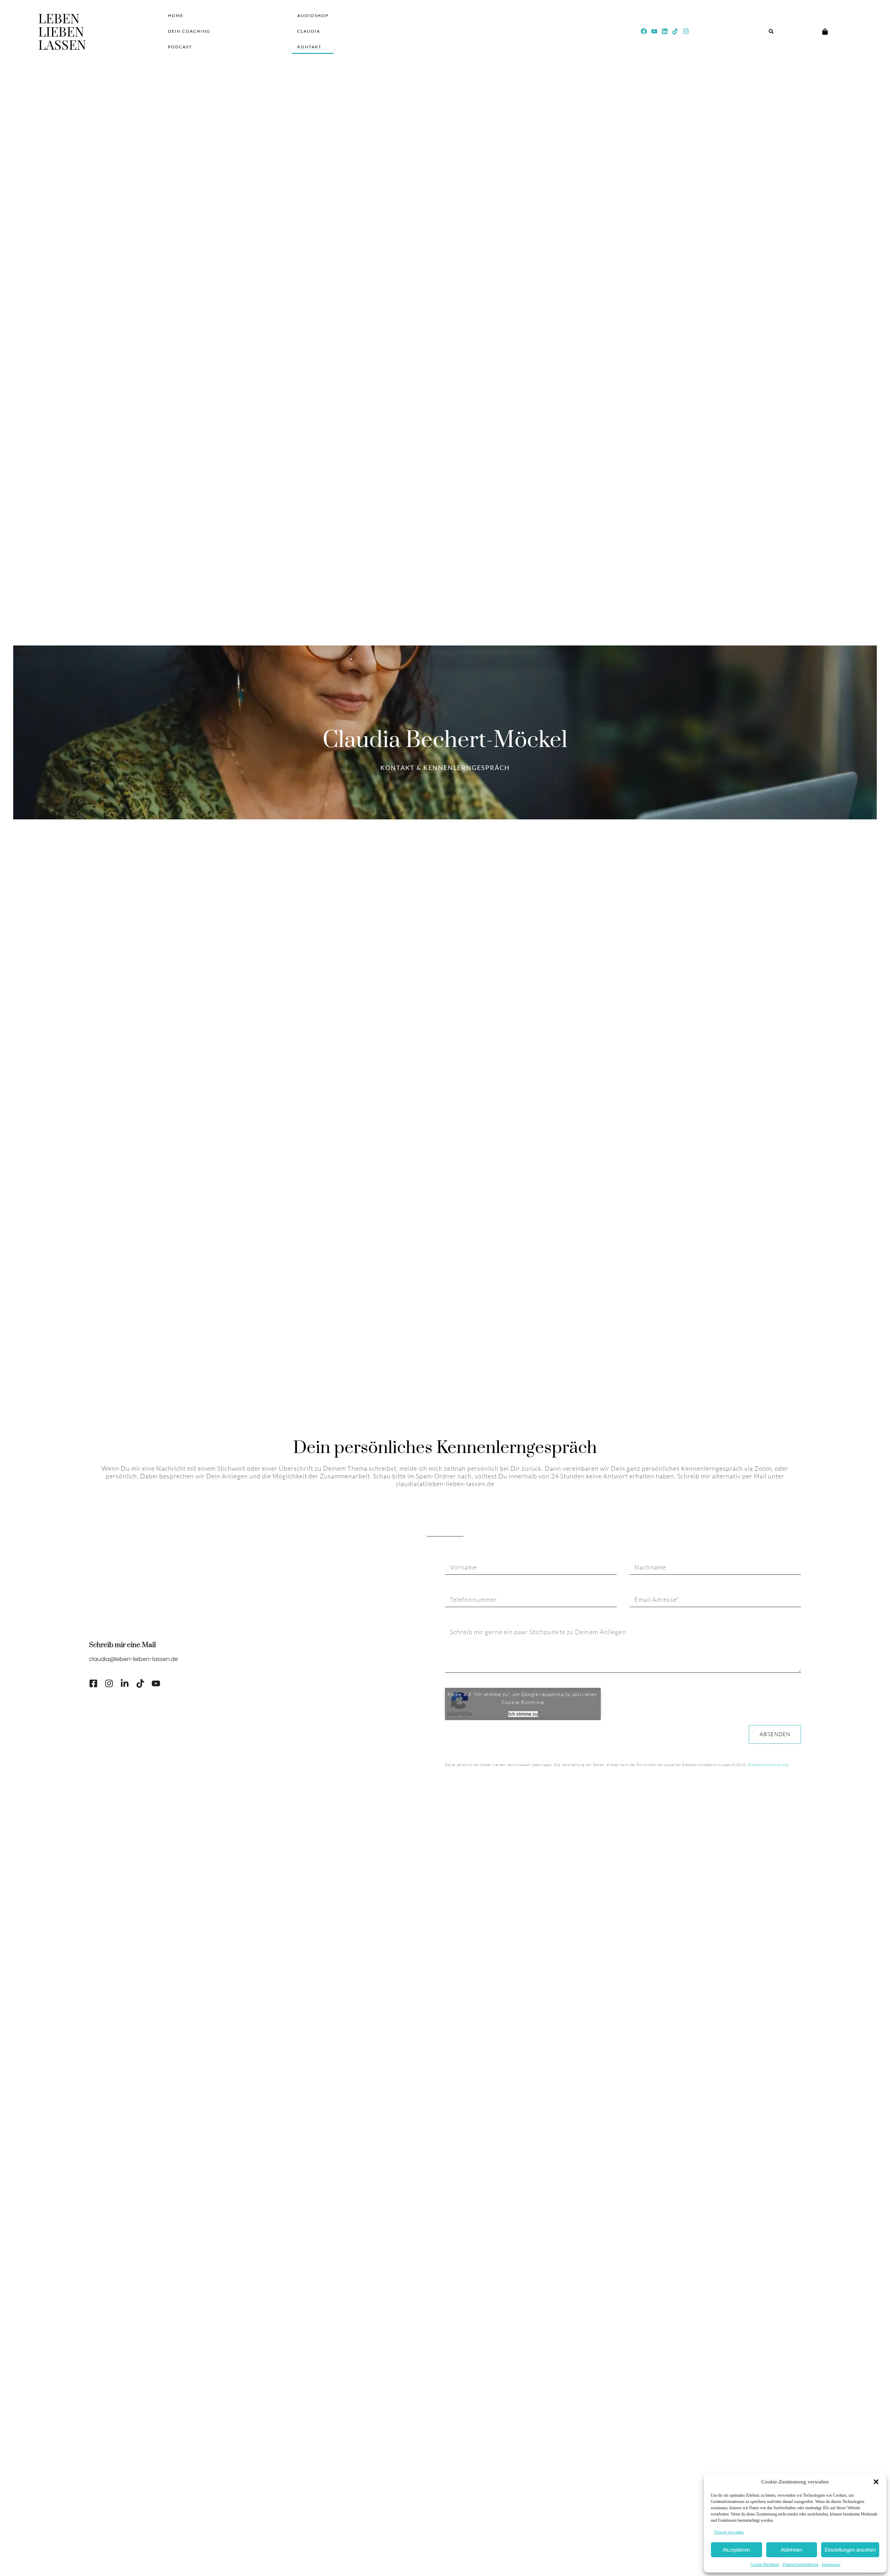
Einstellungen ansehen (850, 2550)
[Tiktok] (675, 31)
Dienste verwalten (729, 2532)
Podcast (180, 47)
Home (176, 15)
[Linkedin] (665, 31)
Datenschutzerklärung (800, 2565)
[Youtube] (654, 31)
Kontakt (309, 47)
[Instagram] (686, 31)
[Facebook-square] (93, 1683)
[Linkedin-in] (125, 1683)
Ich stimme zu (523, 1714)
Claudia (309, 31)
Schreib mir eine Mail (122, 1645)
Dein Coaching (189, 31)
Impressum (831, 2565)
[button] (876, 2482)
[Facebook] (644, 31)
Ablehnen (791, 2550)
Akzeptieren (736, 2550)
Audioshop (313, 15)
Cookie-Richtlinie (765, 2565)
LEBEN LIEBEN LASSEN (62, 31)
